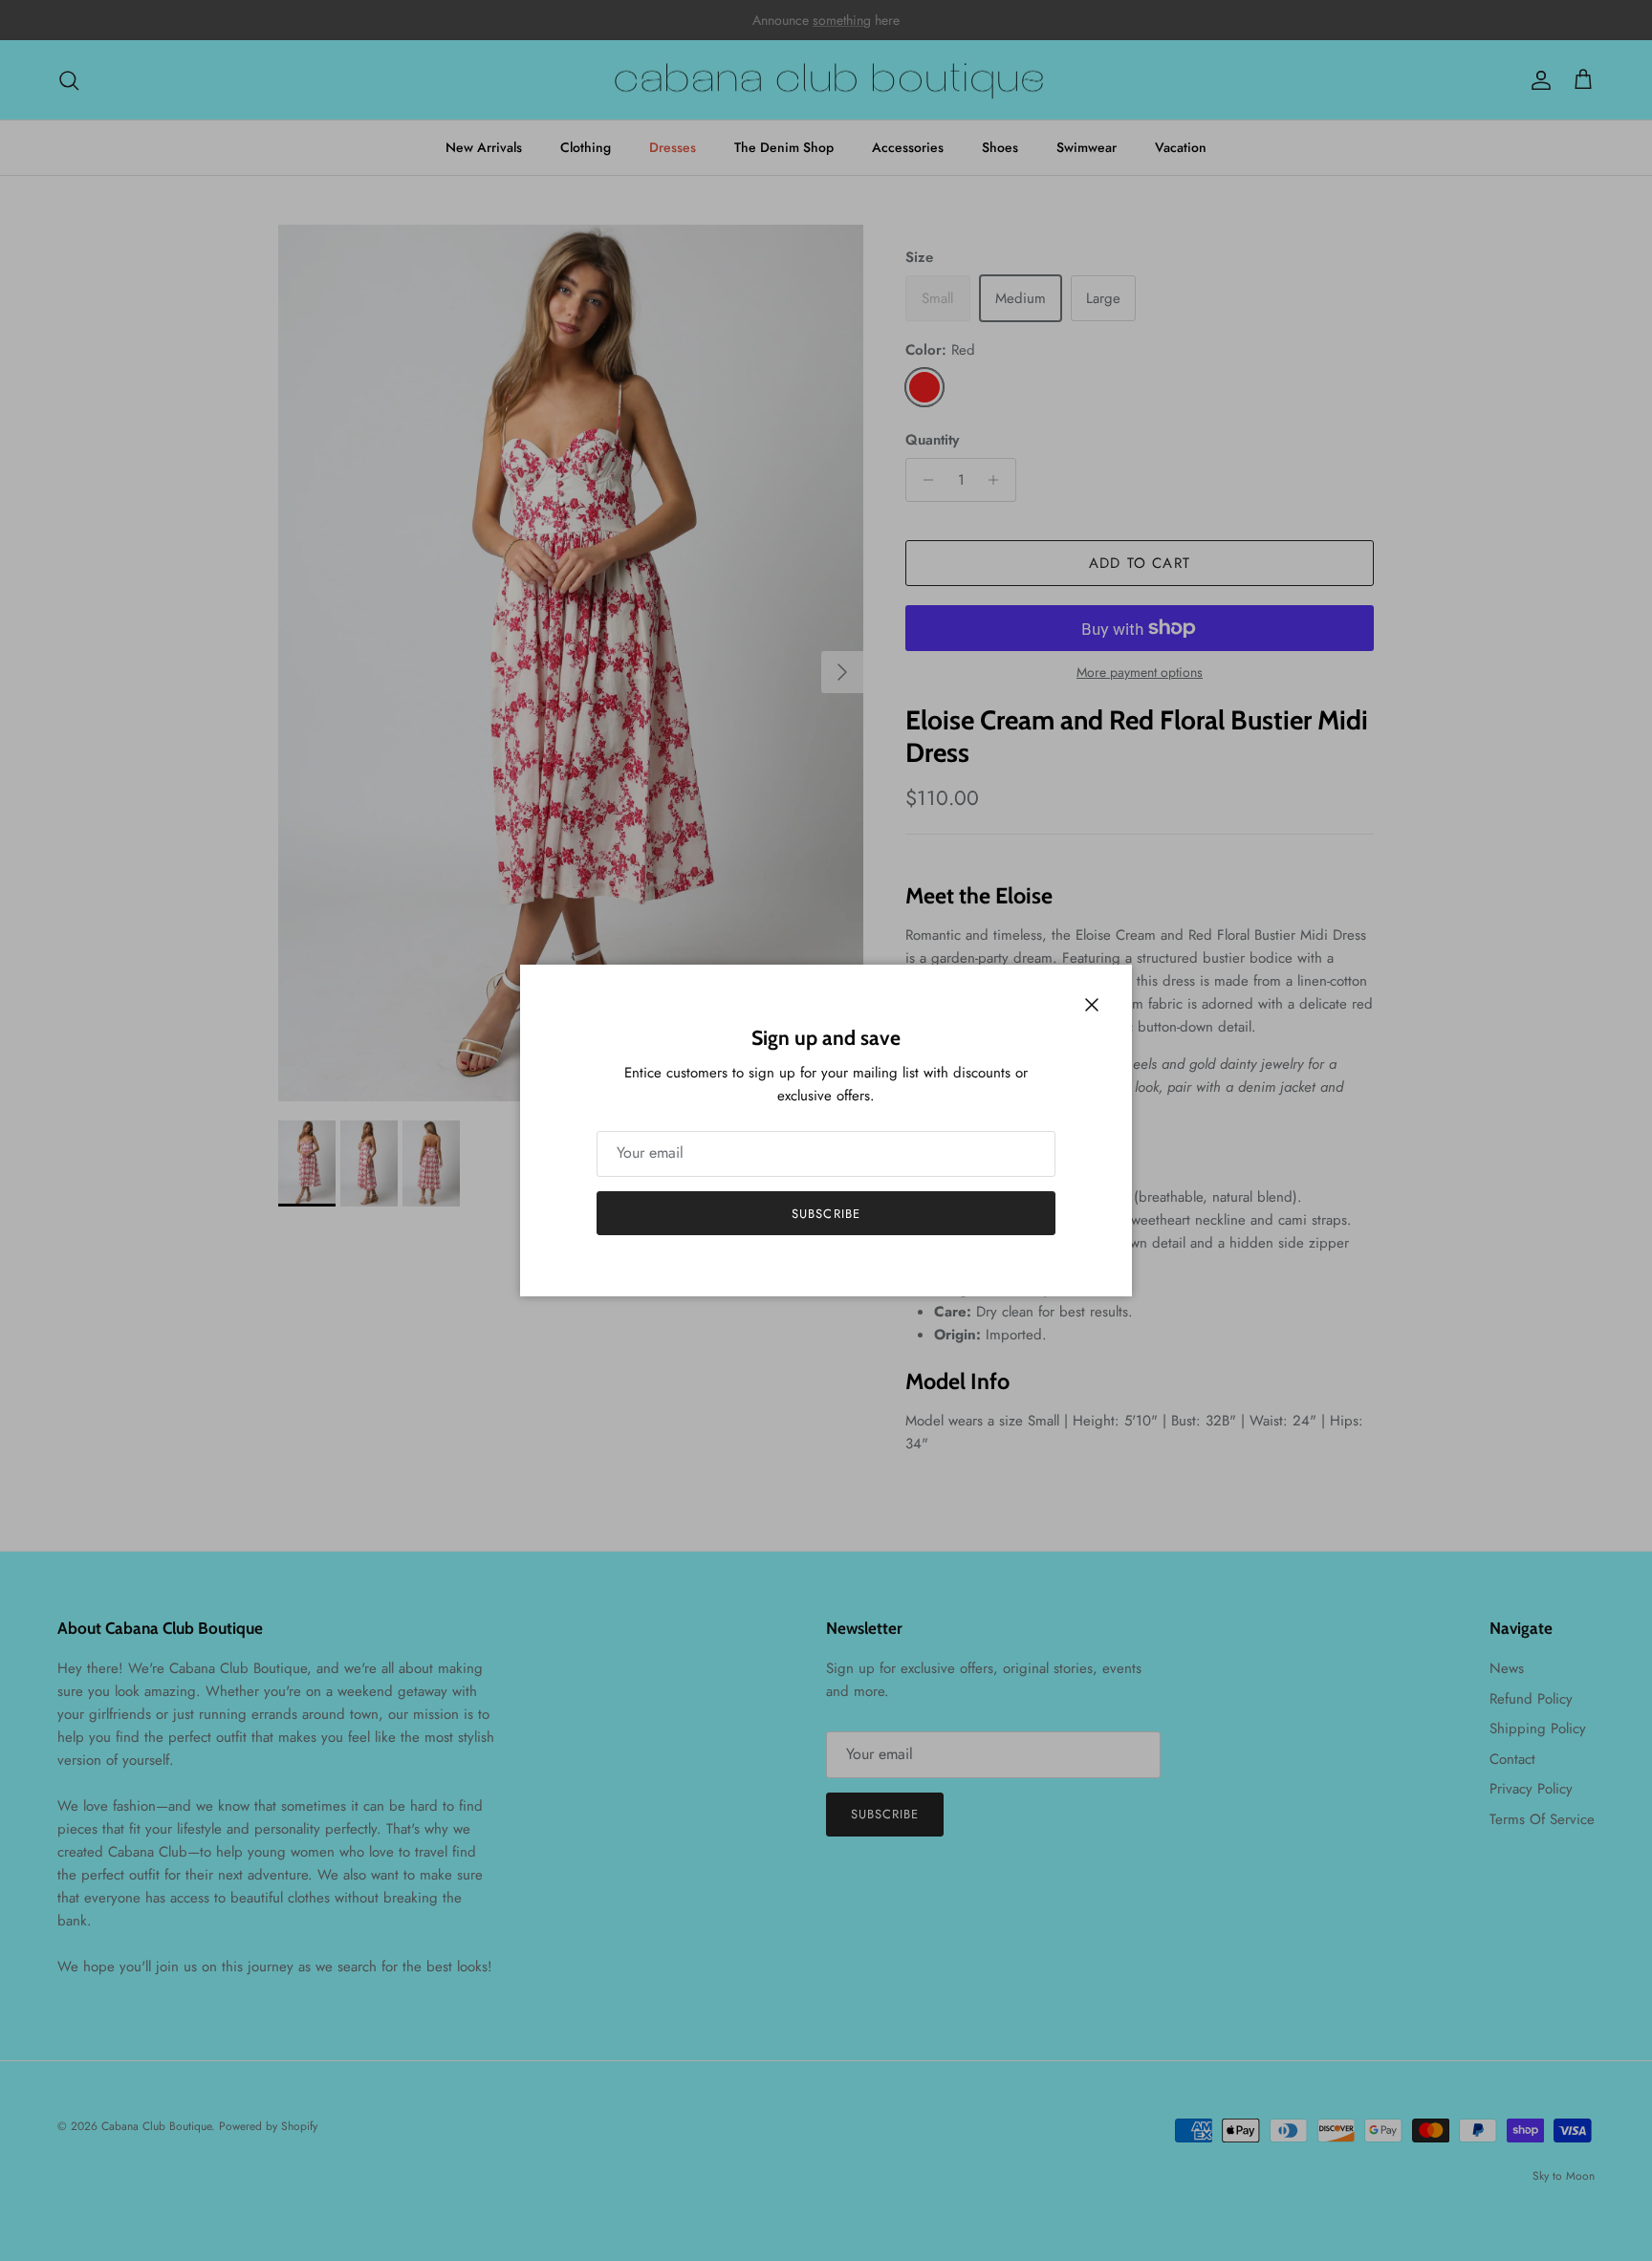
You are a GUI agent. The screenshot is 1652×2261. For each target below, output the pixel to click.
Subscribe (826, 1214)
